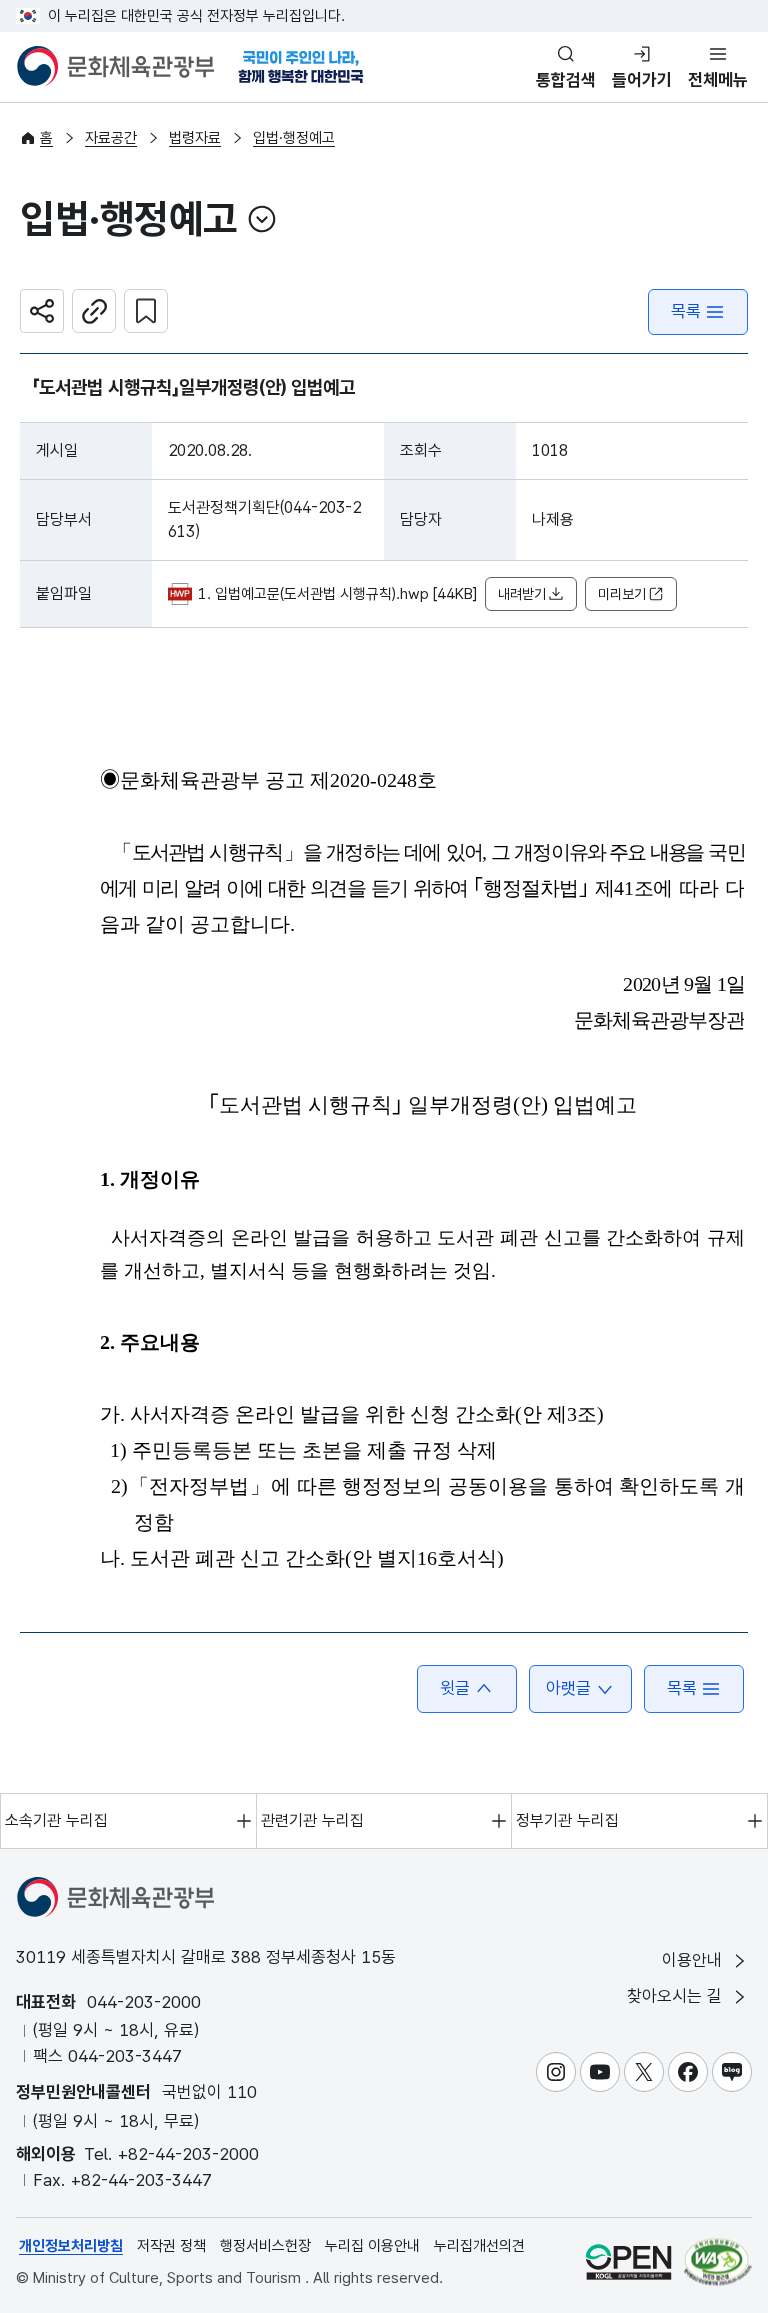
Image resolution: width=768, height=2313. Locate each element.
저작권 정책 (171, 2246)
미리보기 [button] (622, 594)
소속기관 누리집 (56, 1820)
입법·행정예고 (294, 138)
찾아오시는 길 (677, 1996)
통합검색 (566, 80)
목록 (686, 311)
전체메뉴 (718, 80)
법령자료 (195, 138)
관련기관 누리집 (312, 1820)
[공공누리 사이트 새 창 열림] (628, 2261)
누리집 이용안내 (372, 2246)
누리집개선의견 (479, 2246)
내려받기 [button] (522, 594)
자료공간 (111, 138)
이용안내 (694, 1960)
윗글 (455, 1688)
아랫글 (568, 1688)
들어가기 (642, 80)
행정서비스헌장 (265, 2246)
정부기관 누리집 (567, 1820)
